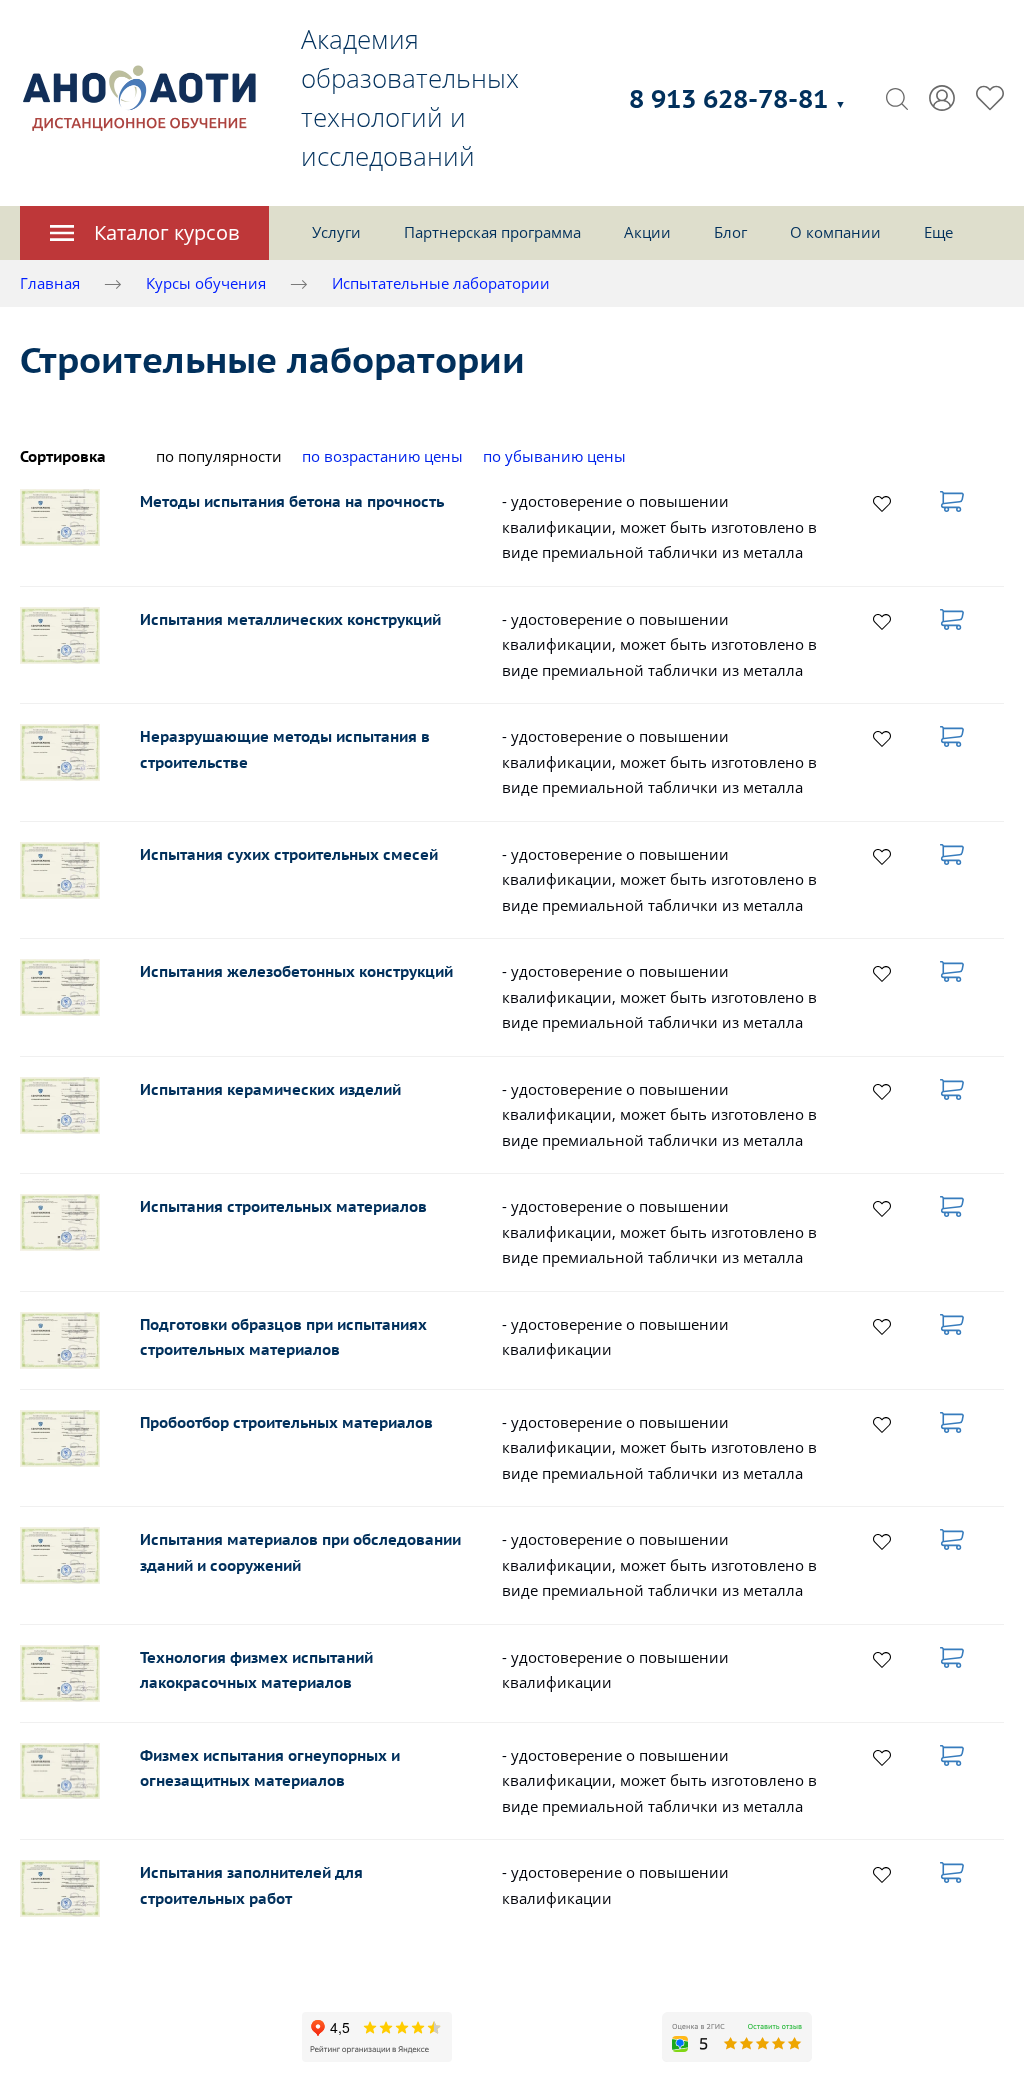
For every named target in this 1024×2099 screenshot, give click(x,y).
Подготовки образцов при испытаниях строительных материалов (283, 1337)
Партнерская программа (492, 232)
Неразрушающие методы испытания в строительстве (285, 749)
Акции (647, 232)
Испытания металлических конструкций (290, 619)
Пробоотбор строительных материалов (286, 1422)
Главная (50, 283)
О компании (835, 232)
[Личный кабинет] (942, 98)
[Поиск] (897, 98)
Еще (938, 232)
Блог (730, 232)
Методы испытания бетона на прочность (292, 501)
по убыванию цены (554, 456)
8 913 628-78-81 (737, 98)
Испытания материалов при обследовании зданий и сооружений (300, 1552)
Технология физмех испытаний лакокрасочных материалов (256, 1670)
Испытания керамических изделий (270, 1089)
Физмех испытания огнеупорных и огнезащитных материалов (270, 1768)
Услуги (336, 232)
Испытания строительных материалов (283, 1206)
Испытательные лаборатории (441, 283)
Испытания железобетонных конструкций (296, 971)
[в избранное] (882, 503)
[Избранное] (990, 98)
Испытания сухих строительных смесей (289, 854)
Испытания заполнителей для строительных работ (251, 1885)
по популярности (219, 456)
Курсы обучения (206, 283)
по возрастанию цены (382, 456)
